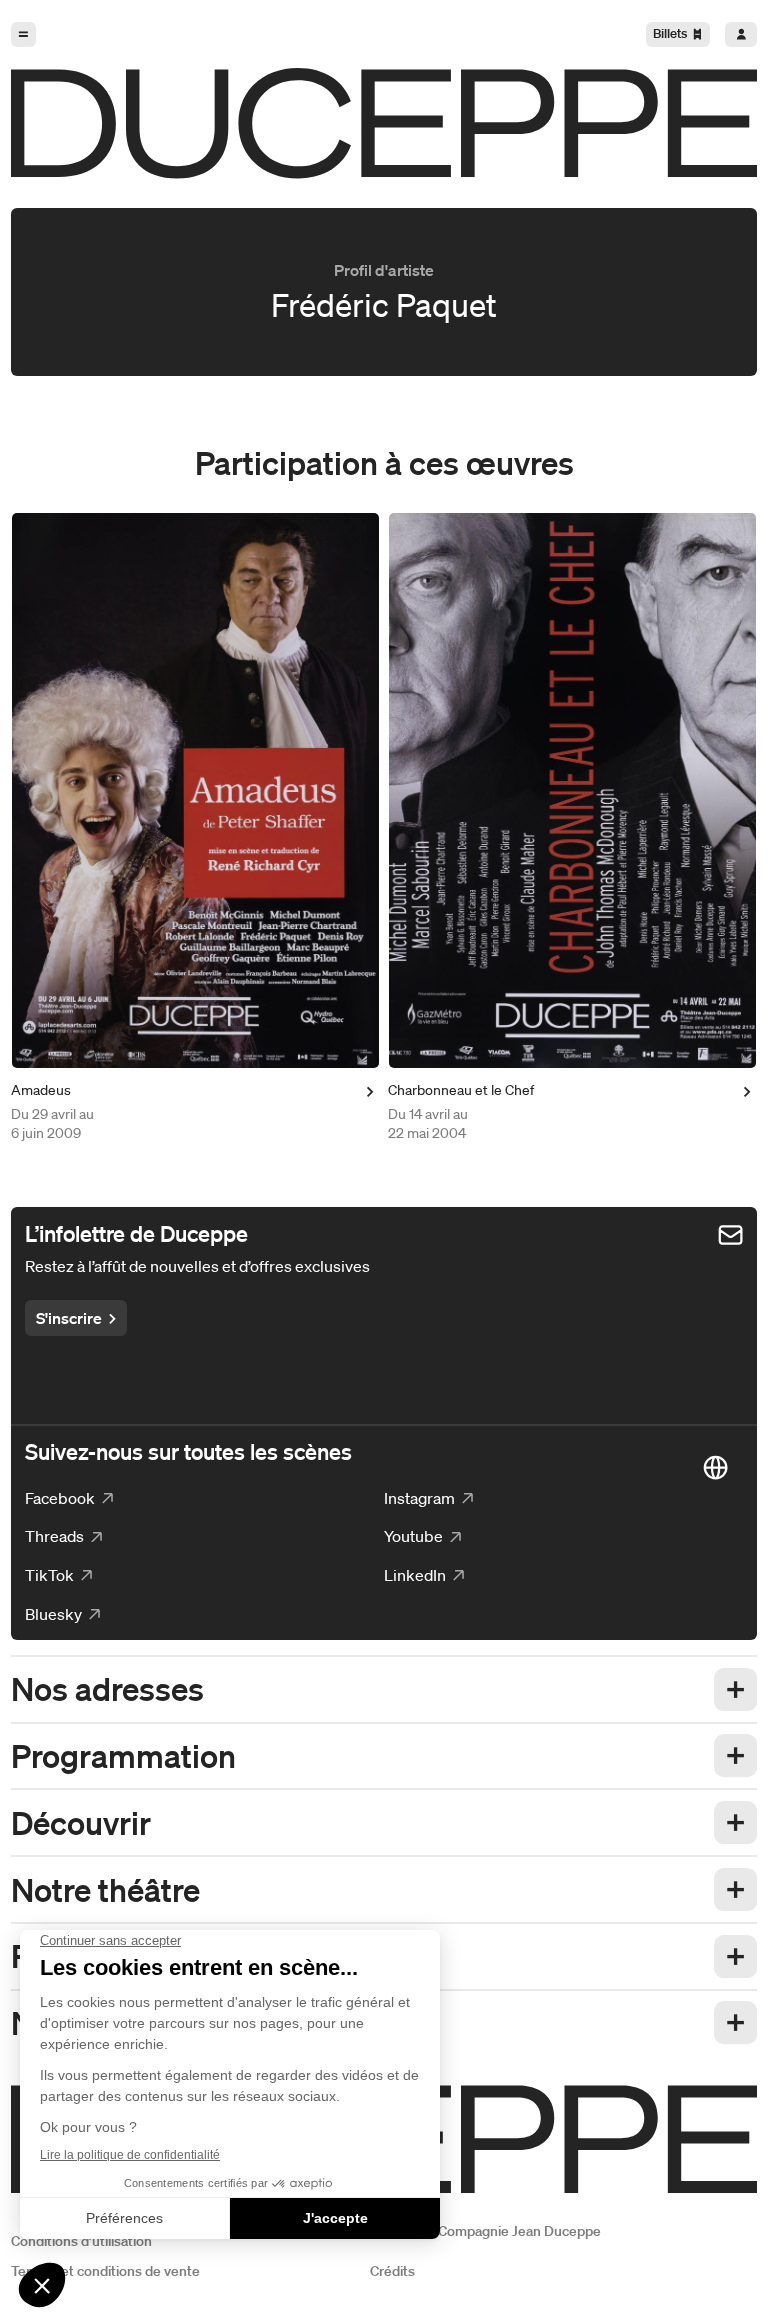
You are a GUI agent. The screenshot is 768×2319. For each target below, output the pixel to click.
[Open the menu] (23, 34)
